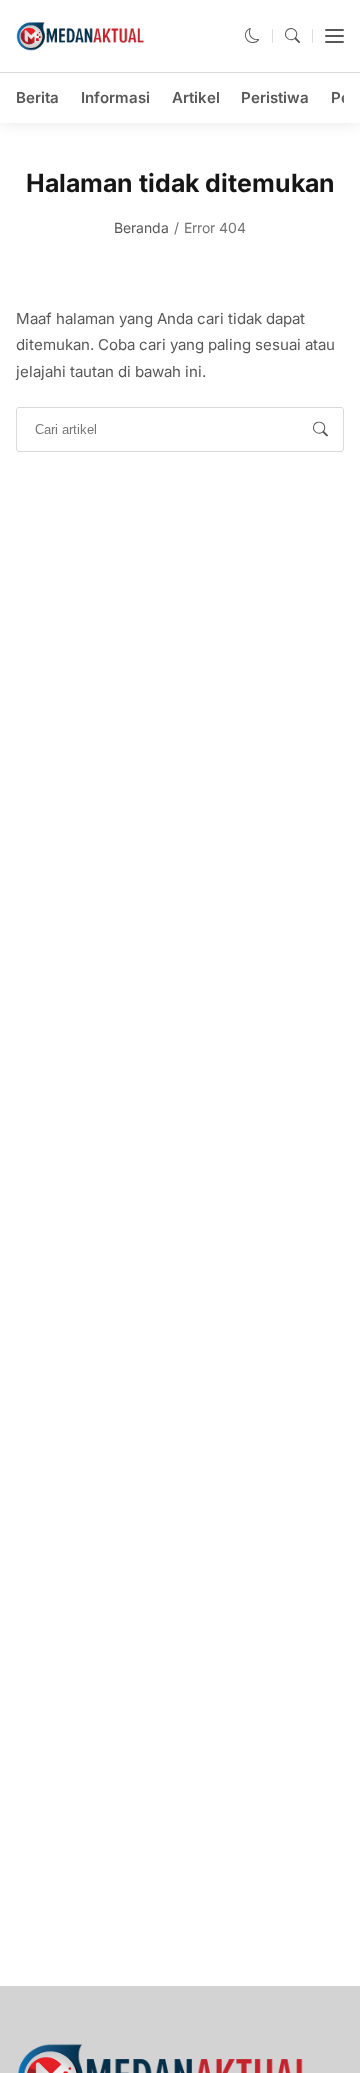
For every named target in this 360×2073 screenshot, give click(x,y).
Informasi (115, 97)
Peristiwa (275, 97)
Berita (37, 97)
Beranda (141, 227)
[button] (252, 35)
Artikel (196, 97)
